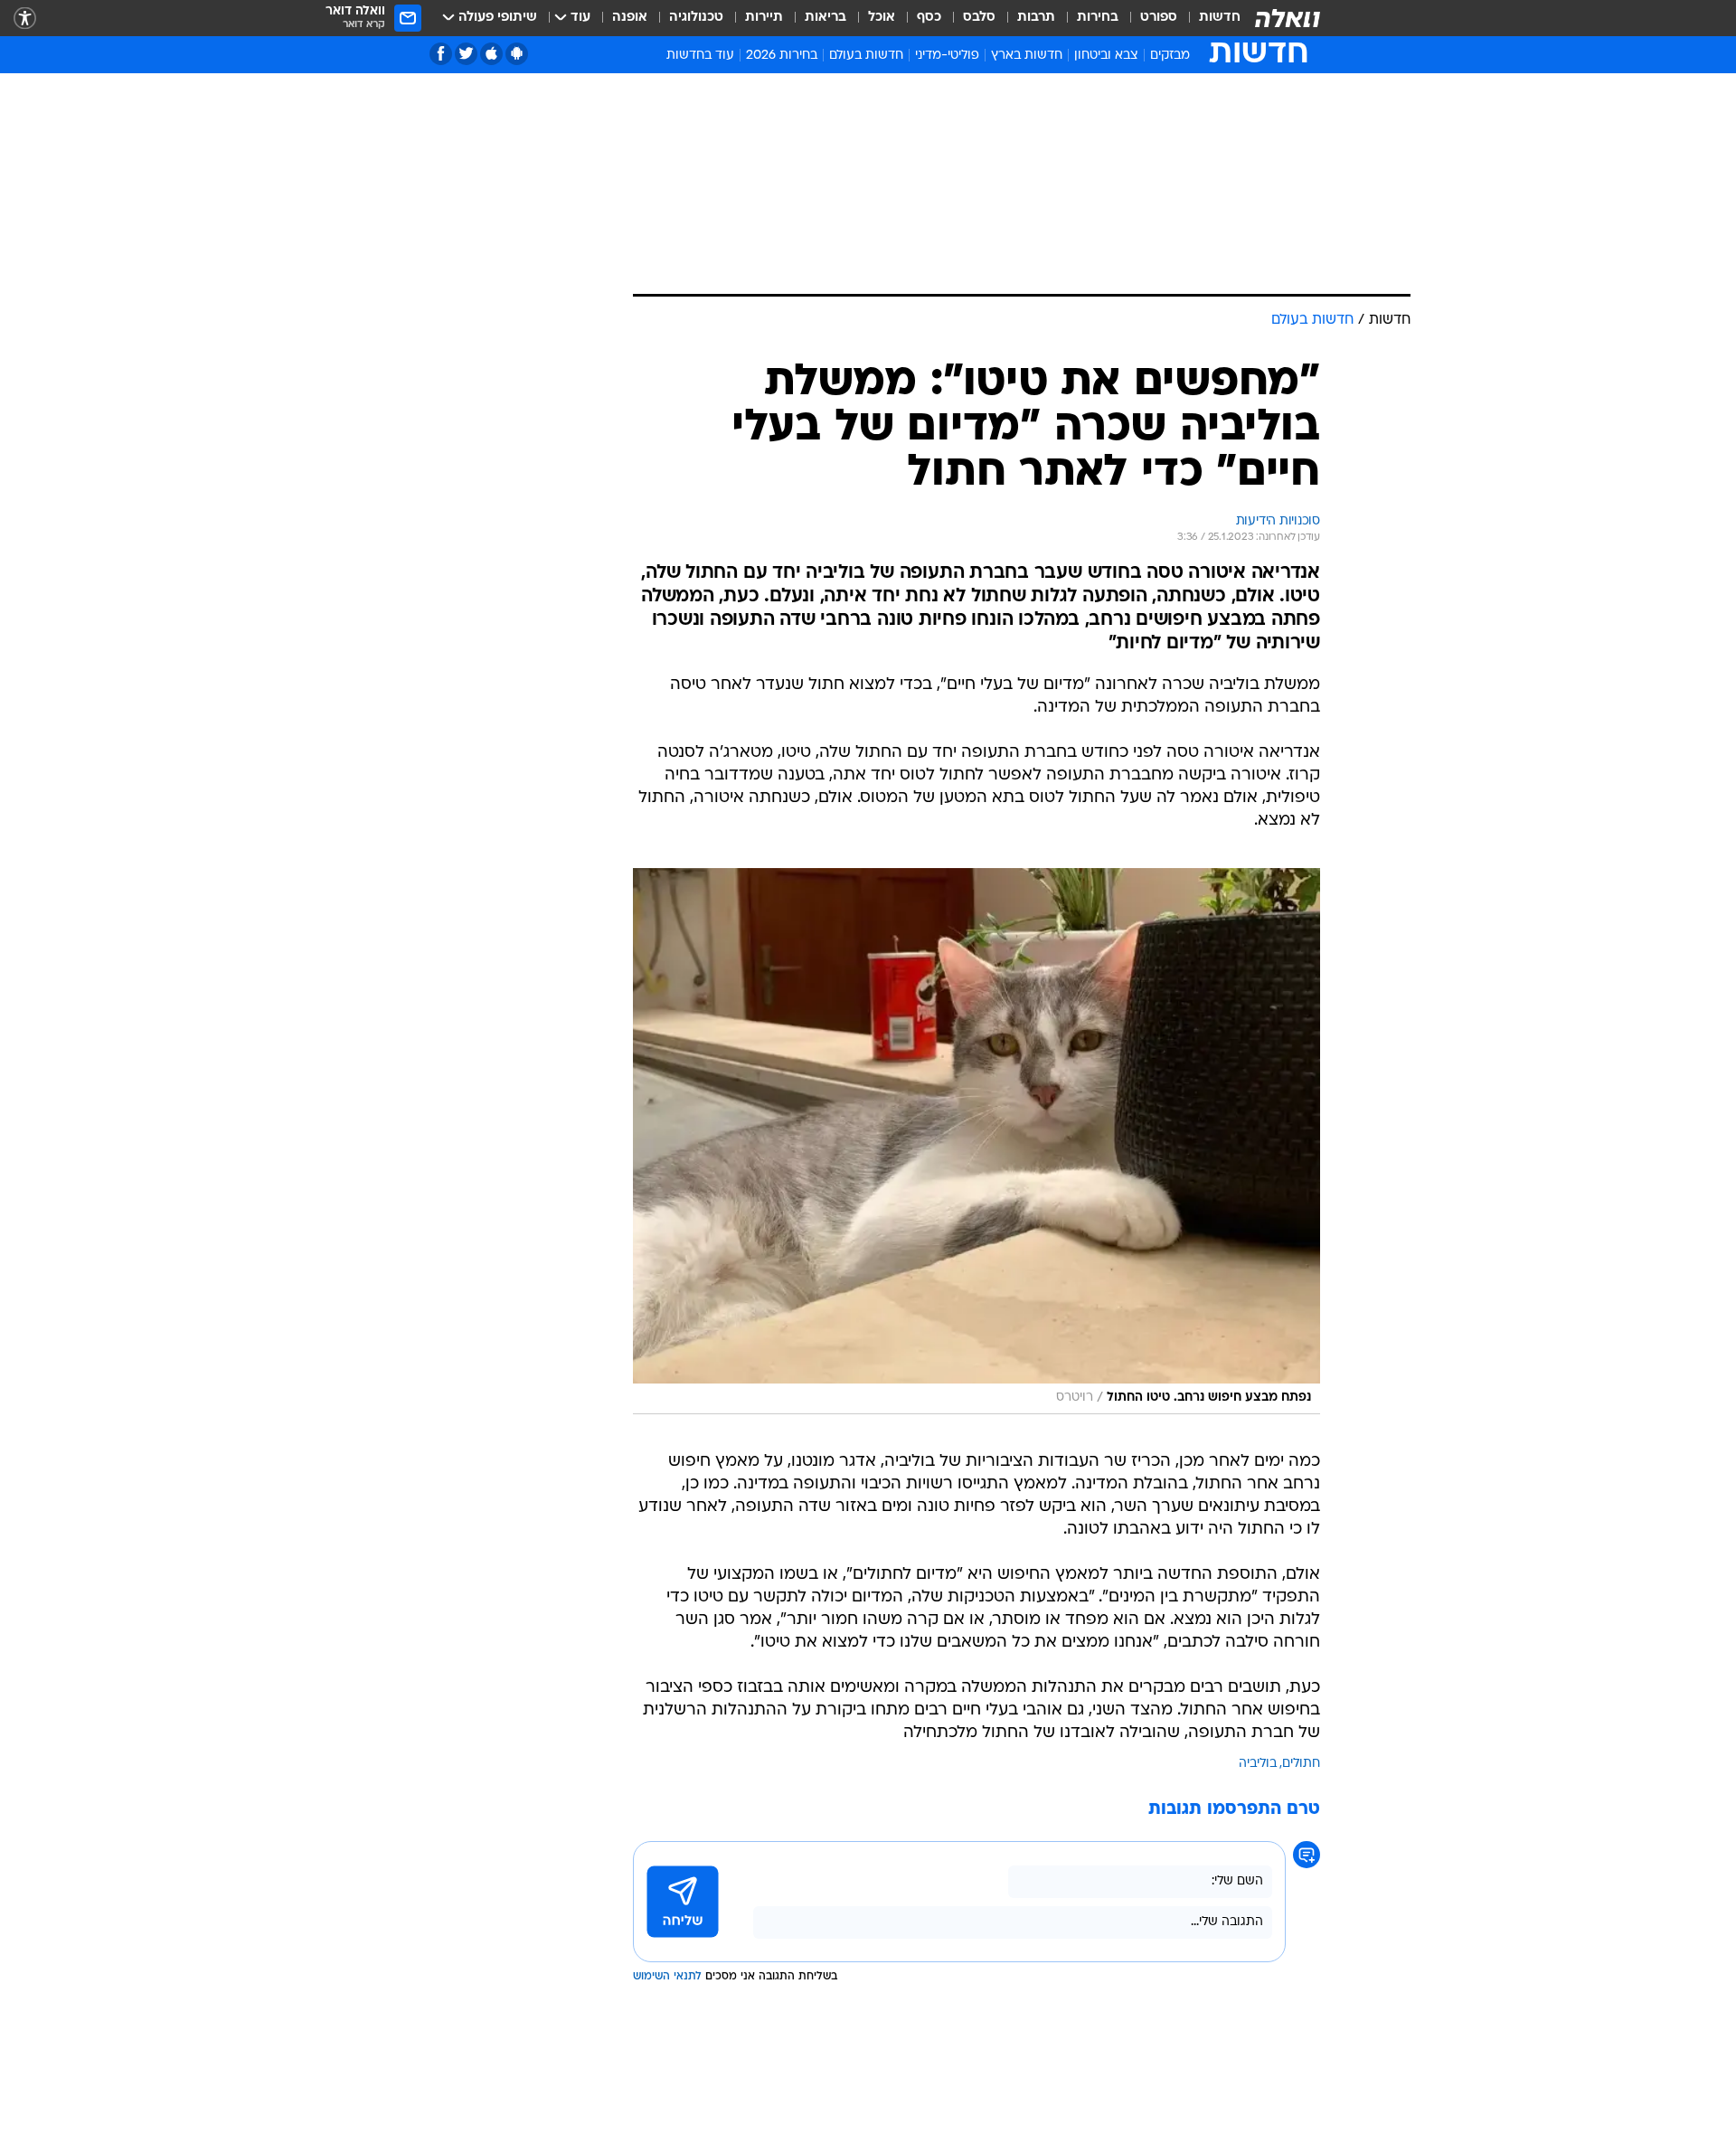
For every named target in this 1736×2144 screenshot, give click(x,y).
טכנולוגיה (696, 18)
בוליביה (1258, 1764)
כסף (929, 18)
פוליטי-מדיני (947, 56)
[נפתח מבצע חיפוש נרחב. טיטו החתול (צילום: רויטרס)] (976, 1141)
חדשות (1220, 18)
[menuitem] (1209, 18)
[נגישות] (25, 19)
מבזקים (1170, 56)
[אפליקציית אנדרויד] (517, 54)
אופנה (630, 18)
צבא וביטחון (1106, 56)
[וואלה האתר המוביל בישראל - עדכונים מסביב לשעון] (1288, 18)
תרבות (1036, 18)
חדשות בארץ (1027, 56)
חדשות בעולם (866, 56)
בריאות (826, 18)
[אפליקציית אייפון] (491, 54)
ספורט (1159, 18)
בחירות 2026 (782, 56)
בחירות (1098, 18)
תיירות (764, 18)
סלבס (979, 18)
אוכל (882, 18)
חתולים (1301, 1764)
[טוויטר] (466, 54)
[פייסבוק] (441, 54)
